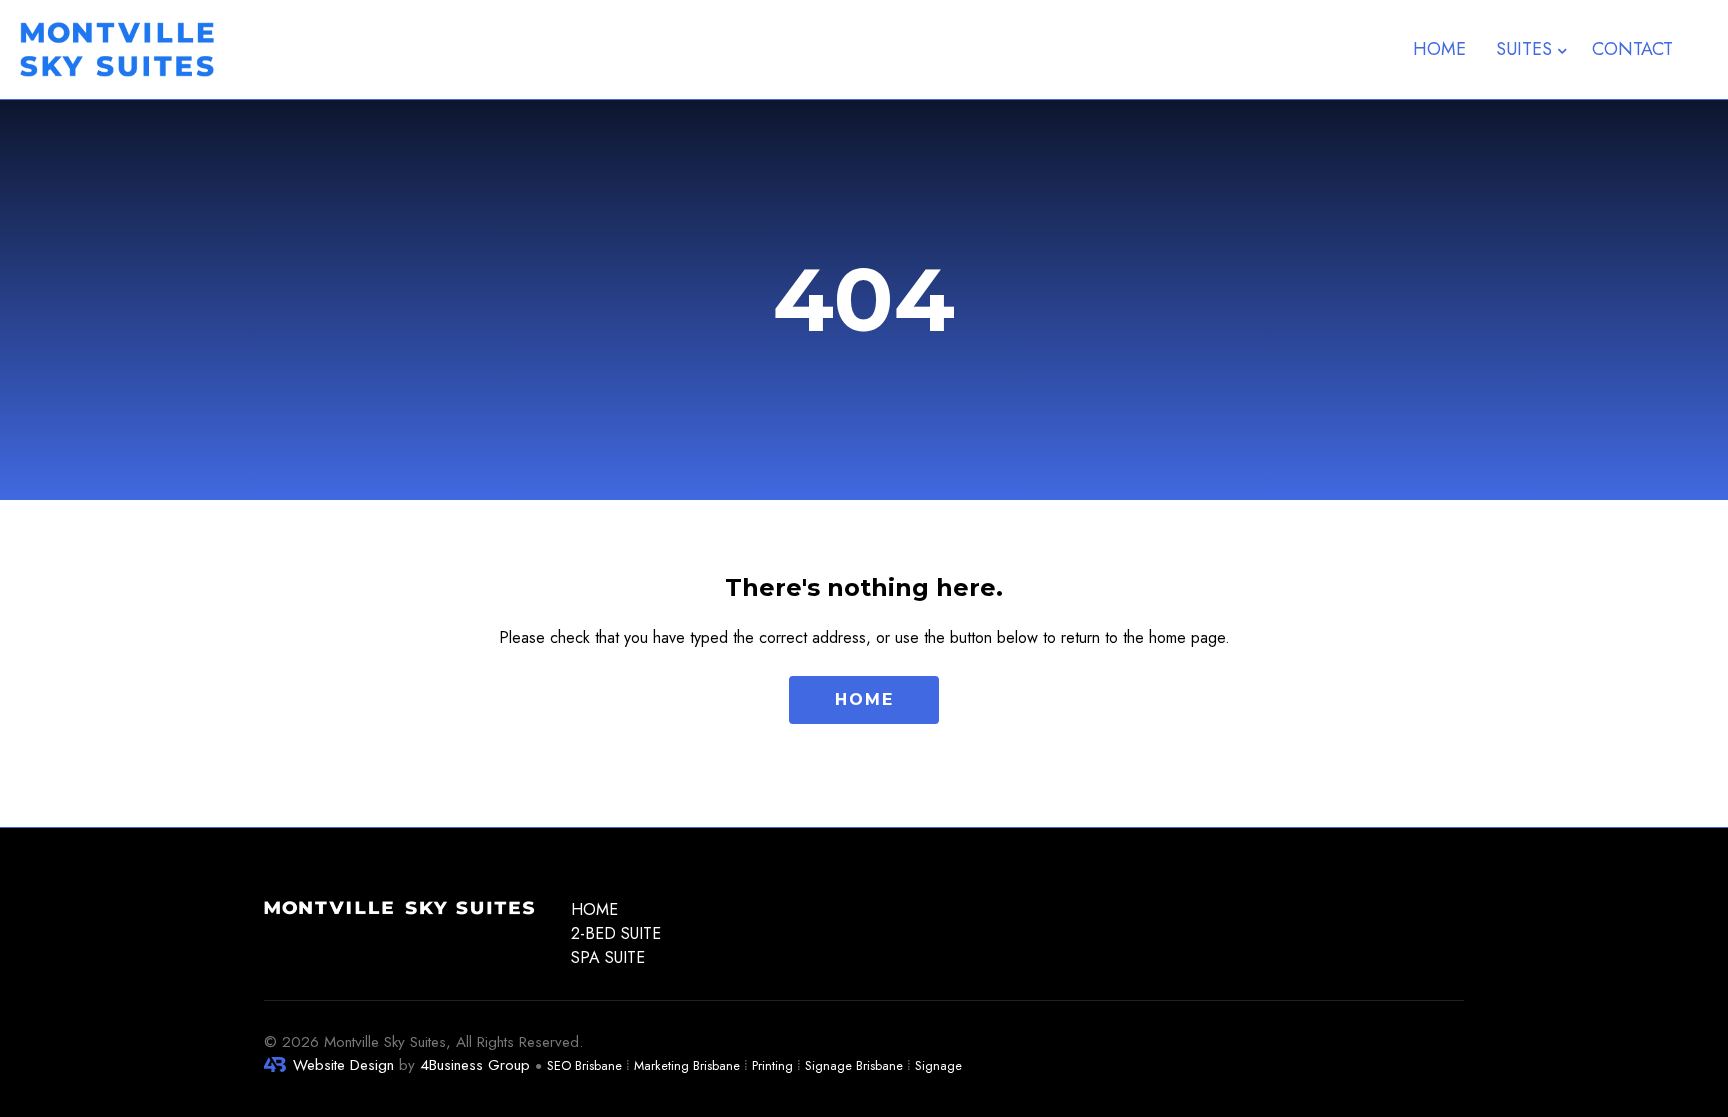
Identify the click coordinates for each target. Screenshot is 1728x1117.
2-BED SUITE (616, 933)
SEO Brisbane (584, 1065)
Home (1439, 49)
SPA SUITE (608, 957)
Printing (772, 1065)
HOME (594, 909)
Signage (938, 1065)
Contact (1632, 49)
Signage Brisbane (854, 1065)
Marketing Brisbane (687, 1065)
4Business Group (475, 1065)
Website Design (343, 1065)
